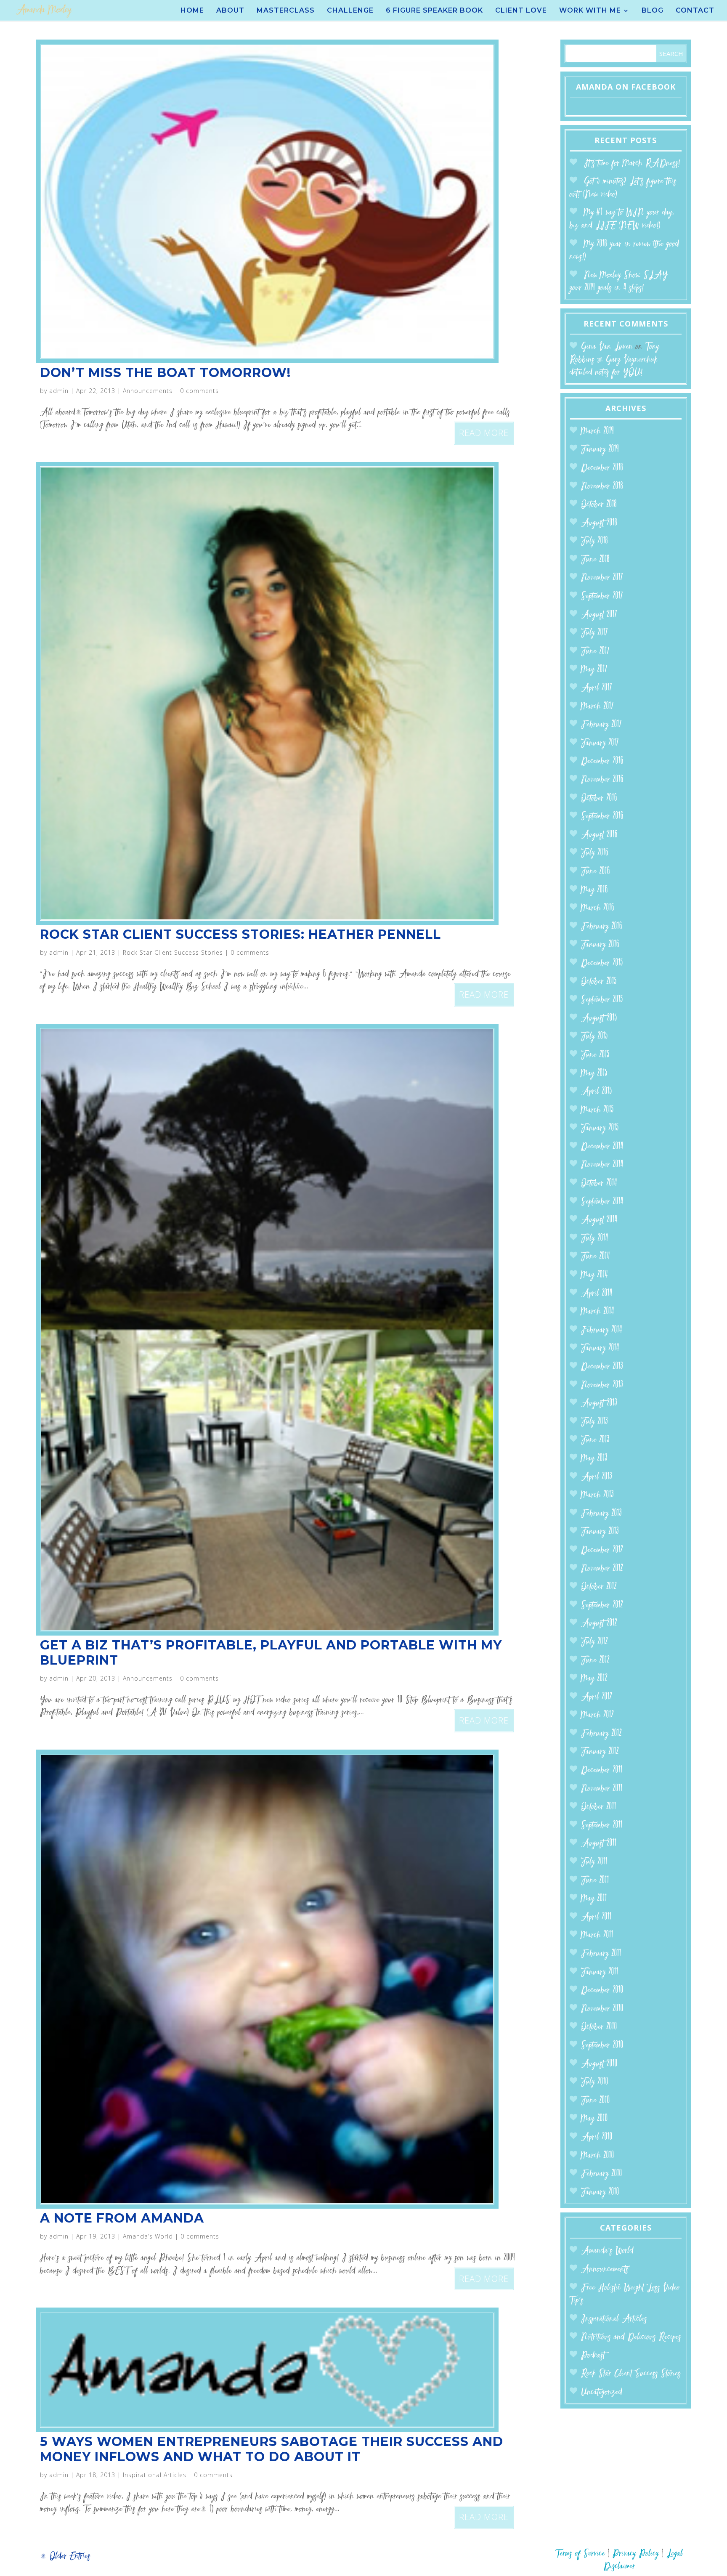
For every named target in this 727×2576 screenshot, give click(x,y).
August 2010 (599, 2064)
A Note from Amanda (122, 2218)
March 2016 (598, 908)
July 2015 (594, 1037)
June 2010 (596, 2101)
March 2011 (597, 1935)
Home (192, 11)
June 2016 (596, 872)
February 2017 (601, 725)
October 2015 (599, 982)
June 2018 (595, 560)
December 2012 (602, 1550)
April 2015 (597, 1092)
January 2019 (600, 450)
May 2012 (594, 1679)
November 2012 (602, 1569)
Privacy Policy (636, 2554)
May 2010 (594, 2119)
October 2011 (599, 1807)
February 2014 (602, 1330)
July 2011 (594, 1862)
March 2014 (598, 1312)
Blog (653, 11)
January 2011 (600, 1972)
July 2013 (594, 1422)
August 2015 (599, 1018)
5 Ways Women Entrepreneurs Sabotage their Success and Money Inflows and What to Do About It (272, 2449)
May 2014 (594, 1275)
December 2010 (602, 1990)
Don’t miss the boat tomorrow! (165, 373)
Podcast (593, 2356)
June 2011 (595, 1881)
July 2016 (595, 853)
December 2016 (602, 761)
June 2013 (595, 1440)
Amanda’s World (148, 2236)
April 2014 (597, 1294)
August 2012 (599, 1624)
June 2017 (595, 652)
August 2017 (599, 615)
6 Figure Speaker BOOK (434, 11)
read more (484, 433)
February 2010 (602, 2174)
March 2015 (597, 1110)
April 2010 (597, 2137)
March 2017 (597, 707)
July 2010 (595, 2082)
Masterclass (286, 11)
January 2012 (600, 1752)
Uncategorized (602, 2392)
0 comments (199, 391)
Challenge (350, 11)
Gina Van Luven (607, 347)
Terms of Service (580, 2554)
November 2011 (602, 1789)
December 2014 (602, 1147)
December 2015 (602, 963)
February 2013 (601, 1514)
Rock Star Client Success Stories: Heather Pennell (240, 934)
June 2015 (595, 1055)
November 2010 (602, 2009)
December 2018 (602, 468)
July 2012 (594, 1642)
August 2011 (599, 1844)
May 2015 (594, 1074)
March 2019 (597, 432)
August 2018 (599, 523)
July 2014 (595, 1239)
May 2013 (594, 1459)
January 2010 (600, 2192)
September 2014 (602, 1202)
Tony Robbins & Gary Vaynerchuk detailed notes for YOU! (614, 360)
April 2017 (597, 688)
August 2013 (599, 1404)
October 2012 (599, 1587)
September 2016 (602, 817)
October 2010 (599, 2027)
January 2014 (600, 1348)
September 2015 (602, 1000)
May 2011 (594, 1899)
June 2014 (596, 1257)
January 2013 (600, 1532)
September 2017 (602, 596)
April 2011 (596, 1917)
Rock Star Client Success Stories (173, 952)
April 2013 (597, 1477)
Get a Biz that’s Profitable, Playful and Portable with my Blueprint (271, 1653)
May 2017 (594, 670)
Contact (695, 11)
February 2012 (601, 1734)
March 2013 (597, 1495)
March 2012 (597, 1715)
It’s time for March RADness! (632, 163)
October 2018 (599, 505)
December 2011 (602, 1770)
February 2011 (601, 1954)
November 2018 (602, 487)
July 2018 (594, 541)
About (230, 11)
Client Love (521, 11)
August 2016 (599, 835)
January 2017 (600, 743)
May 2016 (594, 890)
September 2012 (602, 1605)
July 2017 (594, 633)
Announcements (148, 391)
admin (59, 391)
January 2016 (600, 945)
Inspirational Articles (155, 2475)
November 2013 (602, 1385)
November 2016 (602, 780)
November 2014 (602, 1165)
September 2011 (602, 1826)
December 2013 (602, 1367)
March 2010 (598, 2156)
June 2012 (595, 1661)
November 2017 (602, 578)
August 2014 (599, 1220)
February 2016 (602, 927)
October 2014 (599, 1183)
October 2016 (599, 798)
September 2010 (602, 2046)
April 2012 (597, 1697)
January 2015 (600, 1128)
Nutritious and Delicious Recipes (631, 2337)
